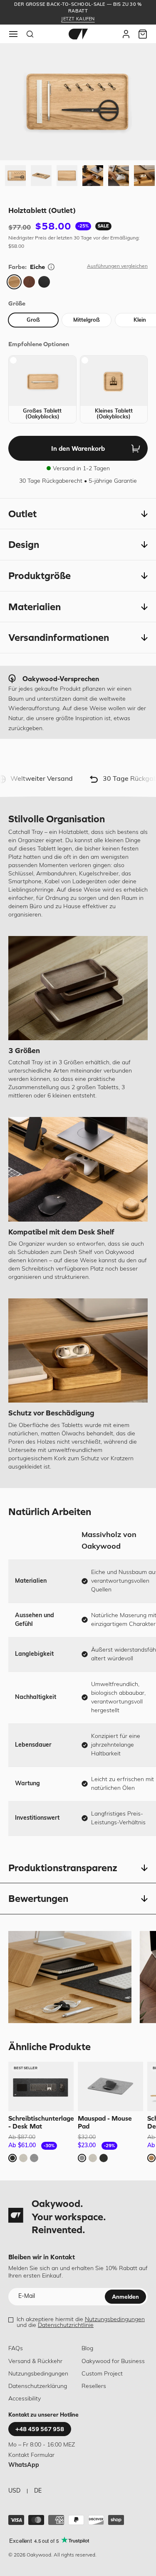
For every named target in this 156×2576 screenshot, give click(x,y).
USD (14, 2491)
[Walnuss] (29, 282)
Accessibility (25, 2399)
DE (38, 2491)
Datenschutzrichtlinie (66, 2325)
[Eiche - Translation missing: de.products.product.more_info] (51, 267)
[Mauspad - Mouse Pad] (110, 2086)
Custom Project (102, 2374)
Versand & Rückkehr (35, 2362)
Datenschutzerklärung (38, 2387)
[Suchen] (30, 34)
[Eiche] (14, 282)
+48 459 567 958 (40, 2429)
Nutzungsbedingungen (115, 2320)
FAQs (16, 2349)
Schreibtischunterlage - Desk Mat (41, 2122)
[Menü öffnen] (13, 34)
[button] (78, 514)
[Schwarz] (44, 282)
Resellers (94, 2387)
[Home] (78, 34)
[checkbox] (42, 389)
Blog (87, 2349)
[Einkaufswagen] (143, 34)
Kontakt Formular (31, 2455)
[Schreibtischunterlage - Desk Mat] (41, 2086)
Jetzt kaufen (78, 19)
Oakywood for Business (113, 2362)
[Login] (126, 34)
